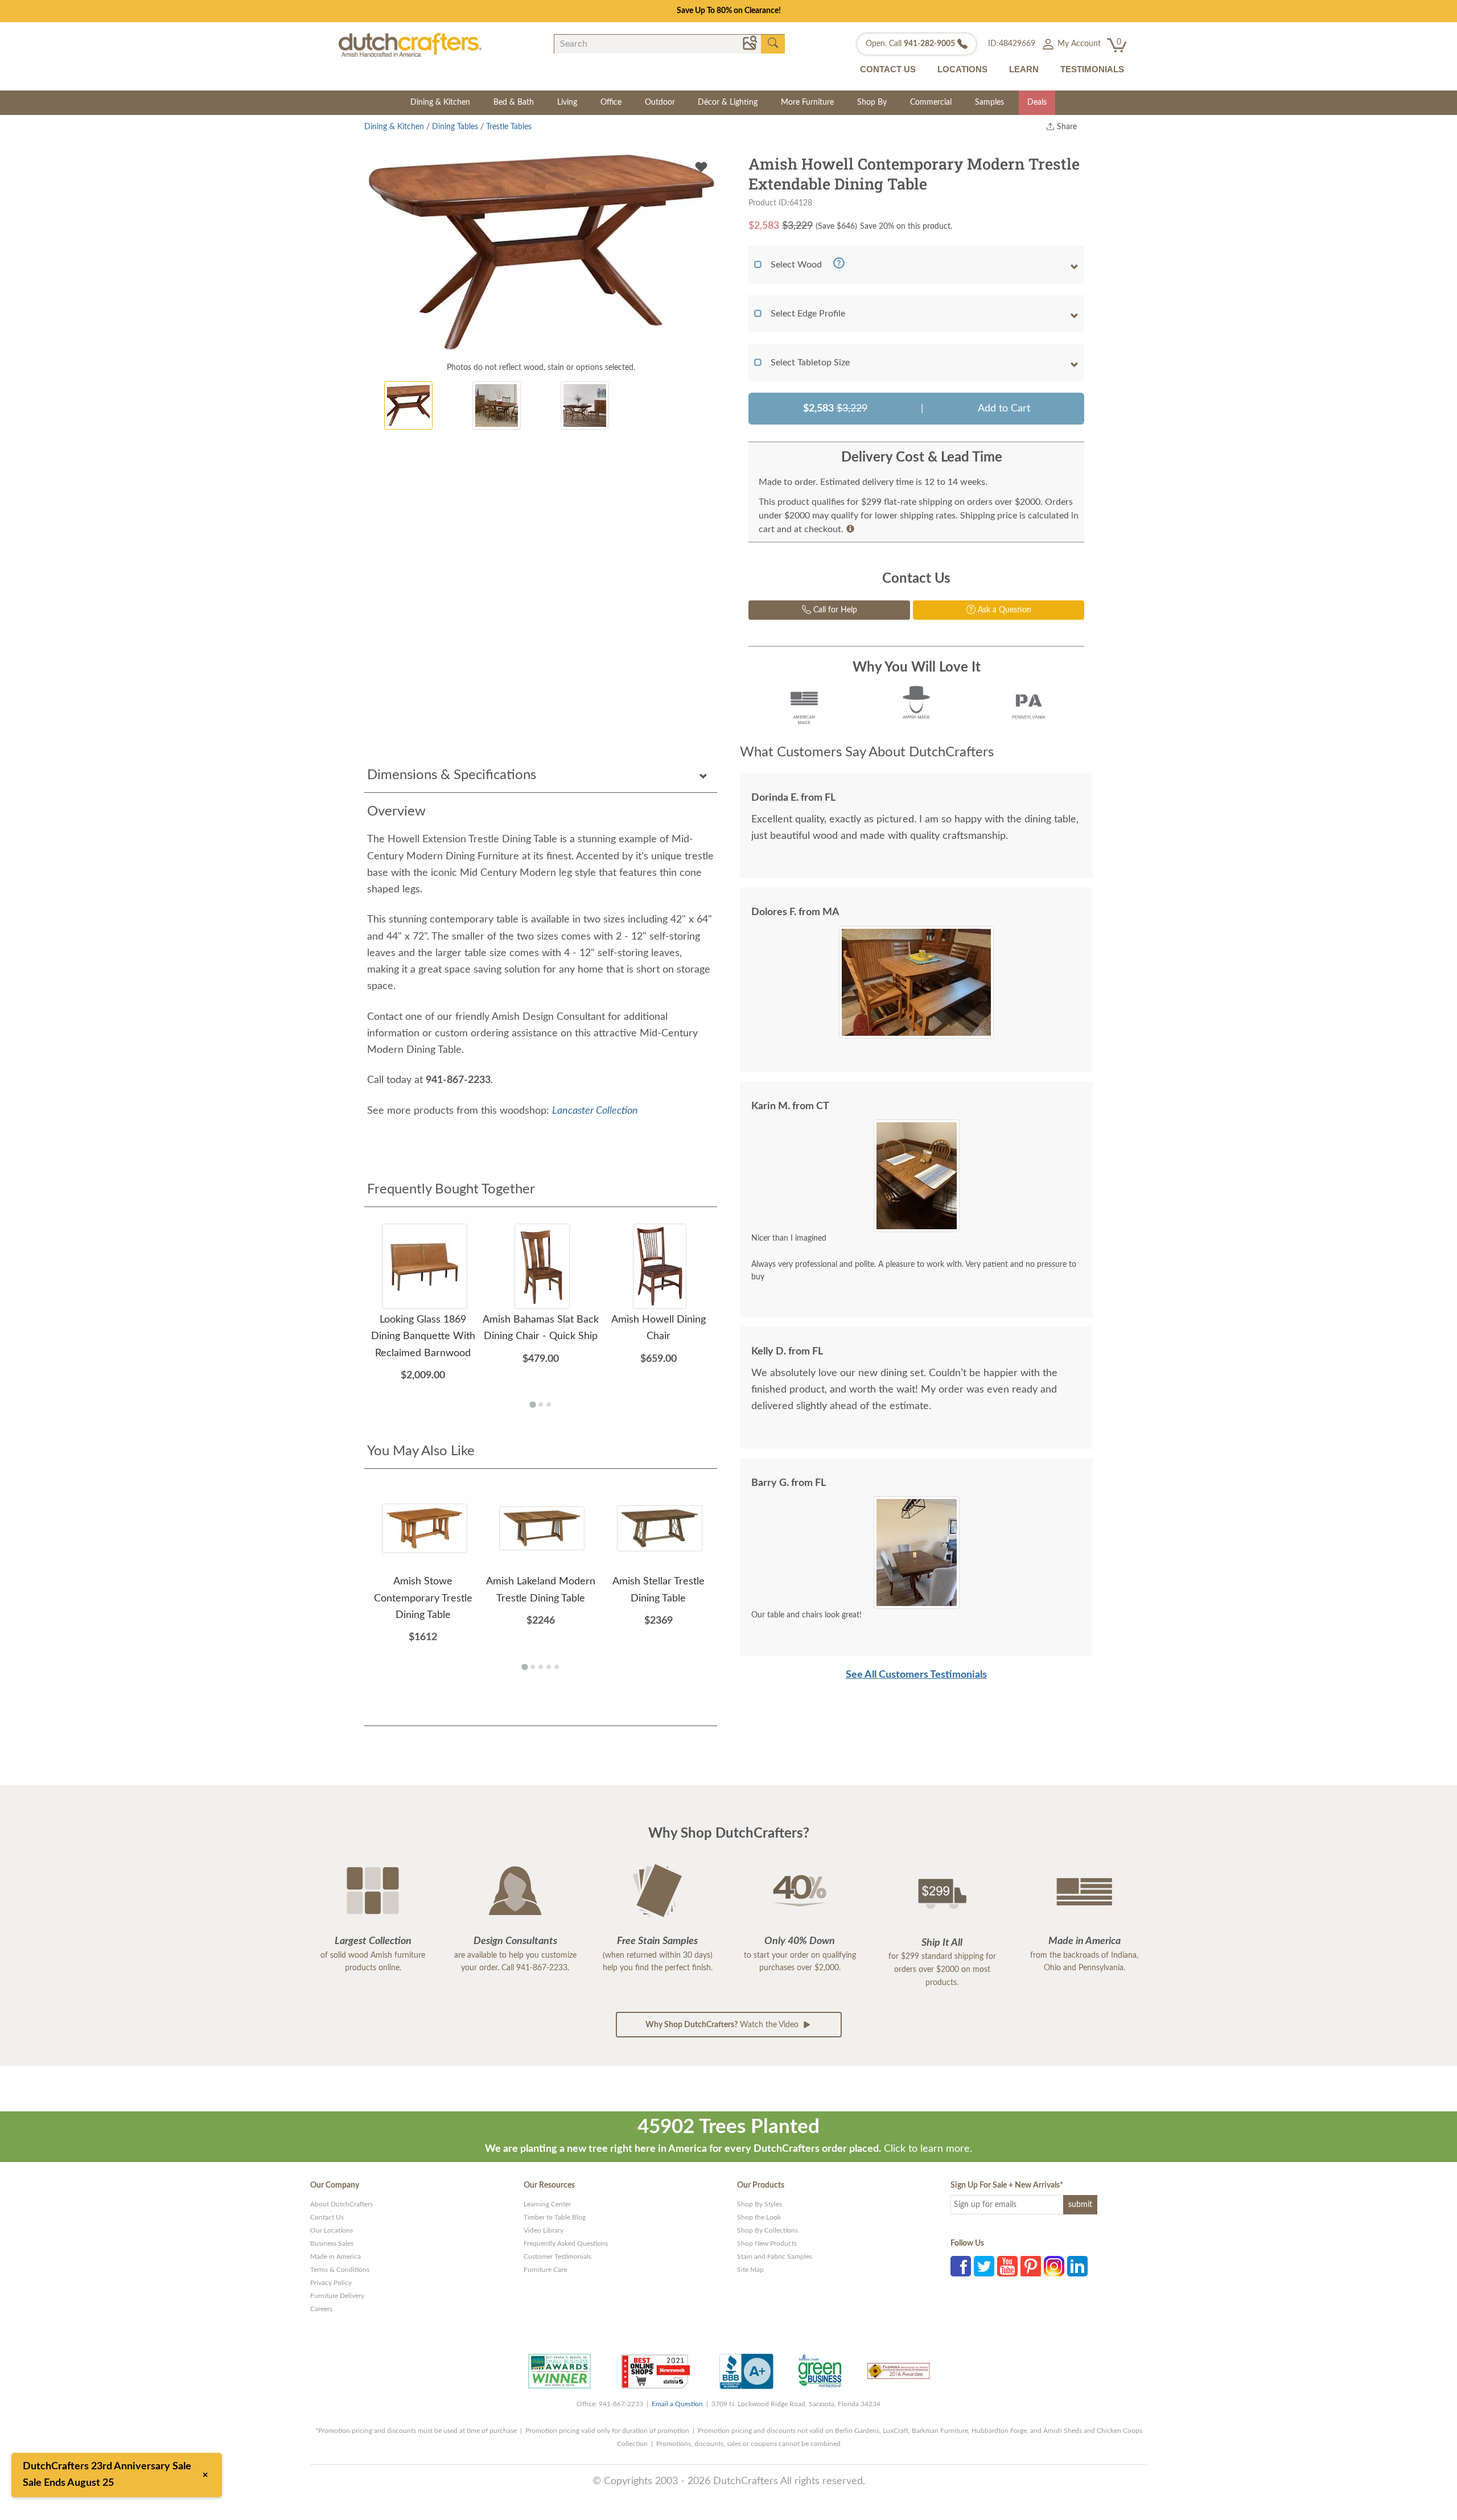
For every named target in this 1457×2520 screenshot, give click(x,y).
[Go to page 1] (532, 1405)
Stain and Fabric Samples (775, 2257)
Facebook (961, 2266)
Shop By (872, 102)
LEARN (1024, 69)
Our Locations (332, 2230)
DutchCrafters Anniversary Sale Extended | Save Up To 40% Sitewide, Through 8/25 (728, 11)
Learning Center (547, 2204)
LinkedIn (1077, 2266)
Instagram (1054, 2266)
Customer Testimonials (557, 2257)
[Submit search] (773, 43)
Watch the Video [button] (723, 2025)
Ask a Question (1003, 610)
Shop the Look (759, 2217)
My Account (1078, 44)
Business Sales (332, 2243)
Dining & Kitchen (440, 102)
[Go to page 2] (541, 1405)
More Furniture (807, 102)
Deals (1037, 102)
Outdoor (660, 102)
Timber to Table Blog (555, 2217)
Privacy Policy (331, 2283)
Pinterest (1031, 2266)
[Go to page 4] (549, 1667)
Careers (321, 2309)
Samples (989, 102)
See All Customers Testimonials (916, 1675)
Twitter (984, 2266)
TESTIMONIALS (1092, 69)
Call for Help (834, 610)
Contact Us (327, 2217)
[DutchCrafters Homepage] (410, 44)
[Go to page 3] (549, 1405)
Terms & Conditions (340, 2270)
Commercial (931, 102)
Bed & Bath (514, 102)
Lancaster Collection (595, 1111)
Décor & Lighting (728, 102)
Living (567, 102)
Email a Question (677, 2404)
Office (611, 102)
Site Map (750, 2270)
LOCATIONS (962, 69)
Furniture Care (545, 2270)
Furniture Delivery (337, 2296)
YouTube (1007, 2266)
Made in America (336, 2257)
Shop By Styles (760, 2204)
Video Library (544, 2230)
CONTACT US (888, 69)
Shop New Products (767, 2243)
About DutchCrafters (341, 2204)
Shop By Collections (767, 2230)
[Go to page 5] (557, 1667)
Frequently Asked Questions (566, 2243)
